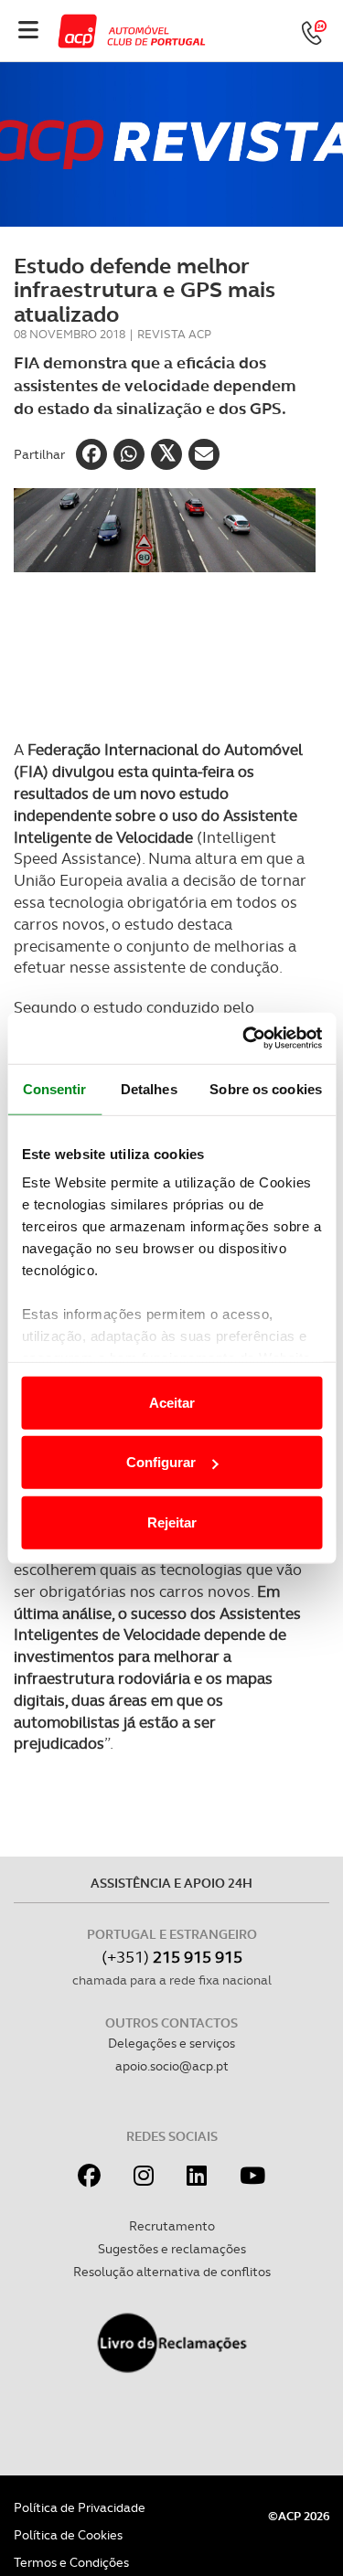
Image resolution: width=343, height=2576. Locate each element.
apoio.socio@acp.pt (172, 2066)
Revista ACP (174, 334)
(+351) (172, 1957)
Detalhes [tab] (149, 1088)
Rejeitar (172, 1522)
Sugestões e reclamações (172, 2249)
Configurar (161, 1462)
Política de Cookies (68, 2535)
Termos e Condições (71, 2562)
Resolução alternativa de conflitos (172, 2272)
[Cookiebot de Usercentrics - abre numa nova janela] (244, 1038)
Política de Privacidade (80, 2507)
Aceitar (172, 1402)
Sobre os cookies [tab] (266, 1088)
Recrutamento (172, 2226)
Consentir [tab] (55, 1088)
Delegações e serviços (171, 2043)
